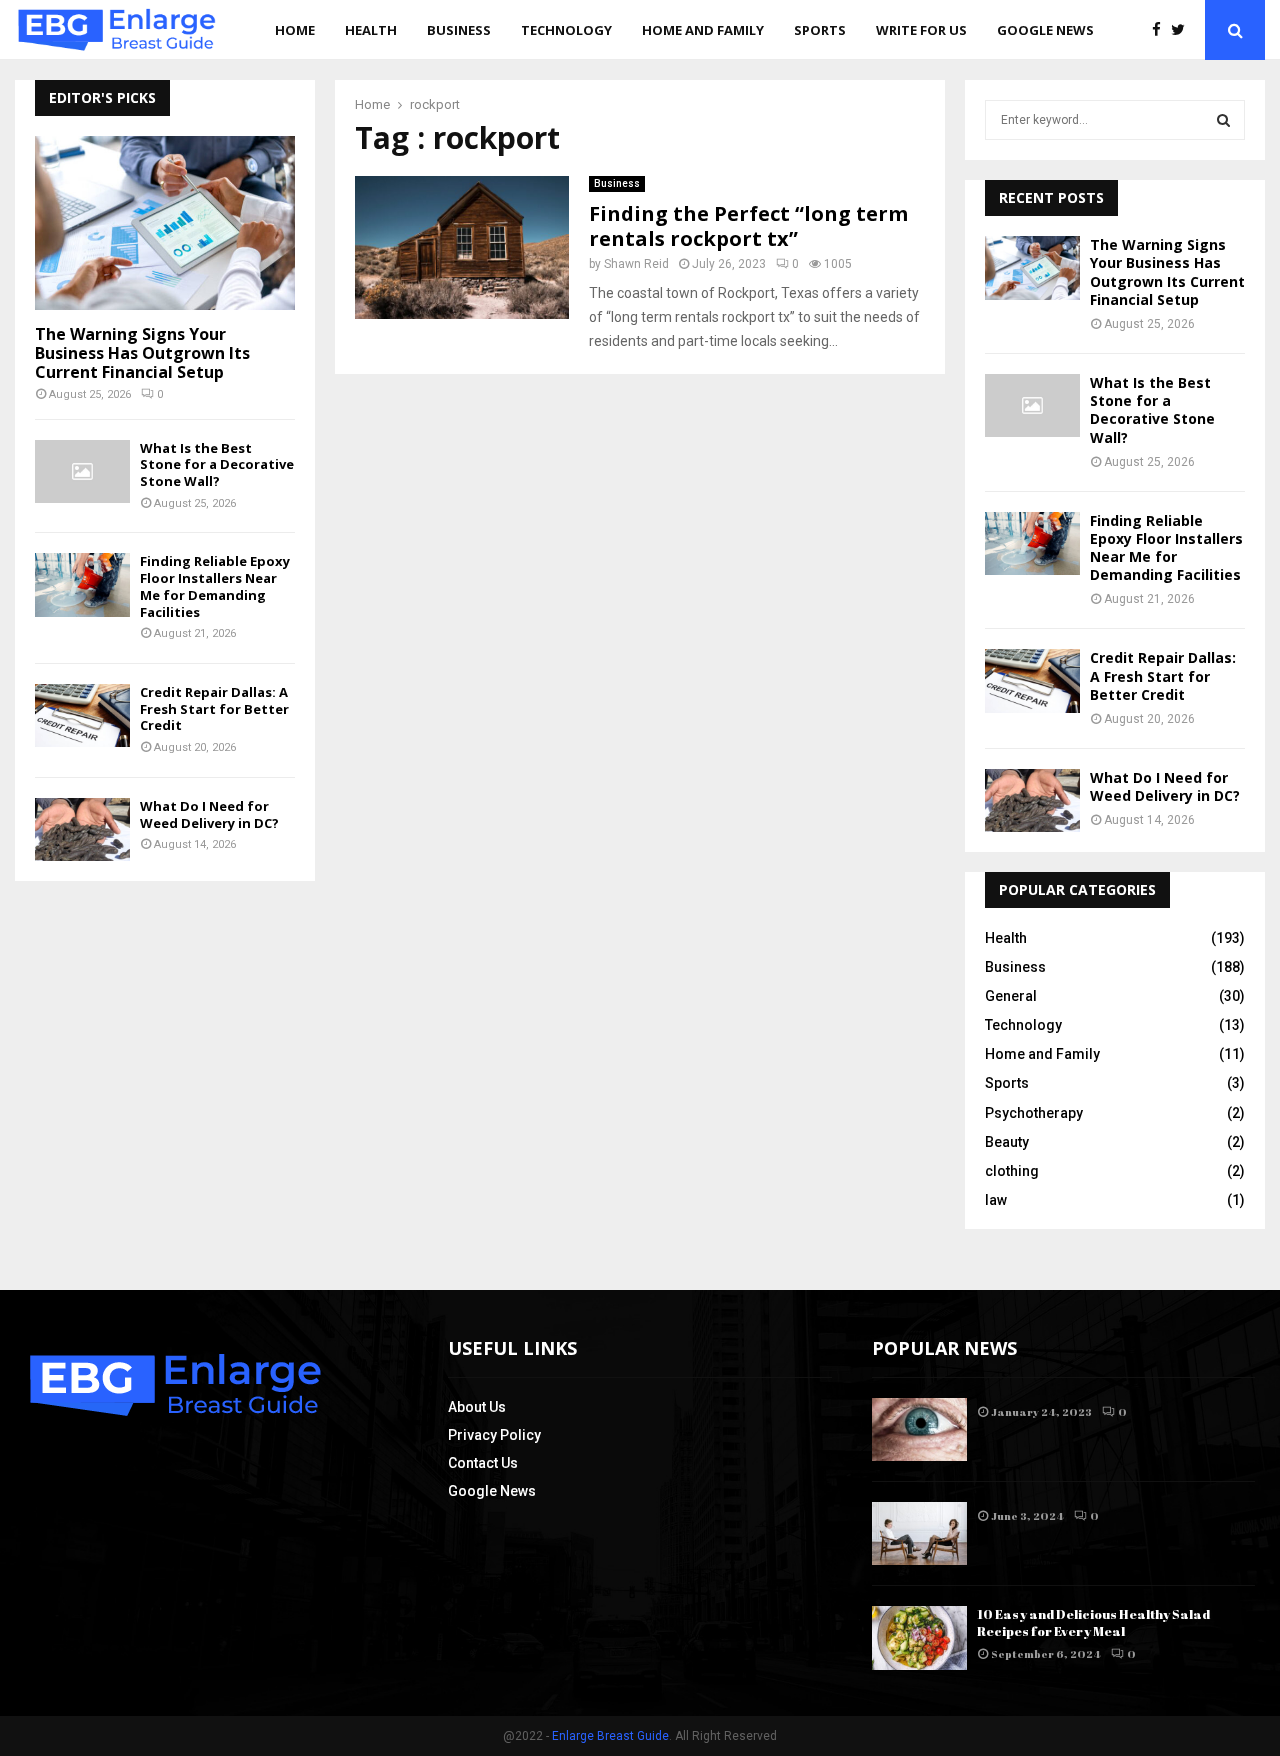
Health (371, 30)
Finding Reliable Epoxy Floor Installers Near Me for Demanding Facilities (215, 586)
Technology (566, 30)
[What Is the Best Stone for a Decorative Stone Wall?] (82, 471)
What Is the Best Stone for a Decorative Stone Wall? (217, 465)
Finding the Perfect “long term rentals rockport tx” (748, 226)
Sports (820, 30)
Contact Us (483, 1463)
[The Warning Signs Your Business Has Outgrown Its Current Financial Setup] (165, 222)
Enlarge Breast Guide (610, 1736)
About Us (477, 1407)
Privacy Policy (494, 1435)
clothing (1012, 1171)
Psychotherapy (1034, 1113)
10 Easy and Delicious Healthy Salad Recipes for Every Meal (1093, 1622)
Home (295, 30)
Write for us (921, 30)
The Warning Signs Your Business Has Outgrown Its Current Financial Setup (142, 353)
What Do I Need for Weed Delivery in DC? (209, 814)
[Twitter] (1183, 30)
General (1011, 996)
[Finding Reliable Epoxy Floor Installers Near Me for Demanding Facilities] (82, 584)
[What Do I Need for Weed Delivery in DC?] (82, 829)
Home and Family (703, 30)
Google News (1045, 30)
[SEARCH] (1223, 120)
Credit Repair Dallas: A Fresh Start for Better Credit (214, 709)
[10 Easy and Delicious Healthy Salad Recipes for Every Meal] (919, 1637)
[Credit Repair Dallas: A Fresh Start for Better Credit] (82, 715)
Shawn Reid (636, 264)
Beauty (1007, 1142)
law (996, 1200)
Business (459, 30)
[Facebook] (1161, 30)
